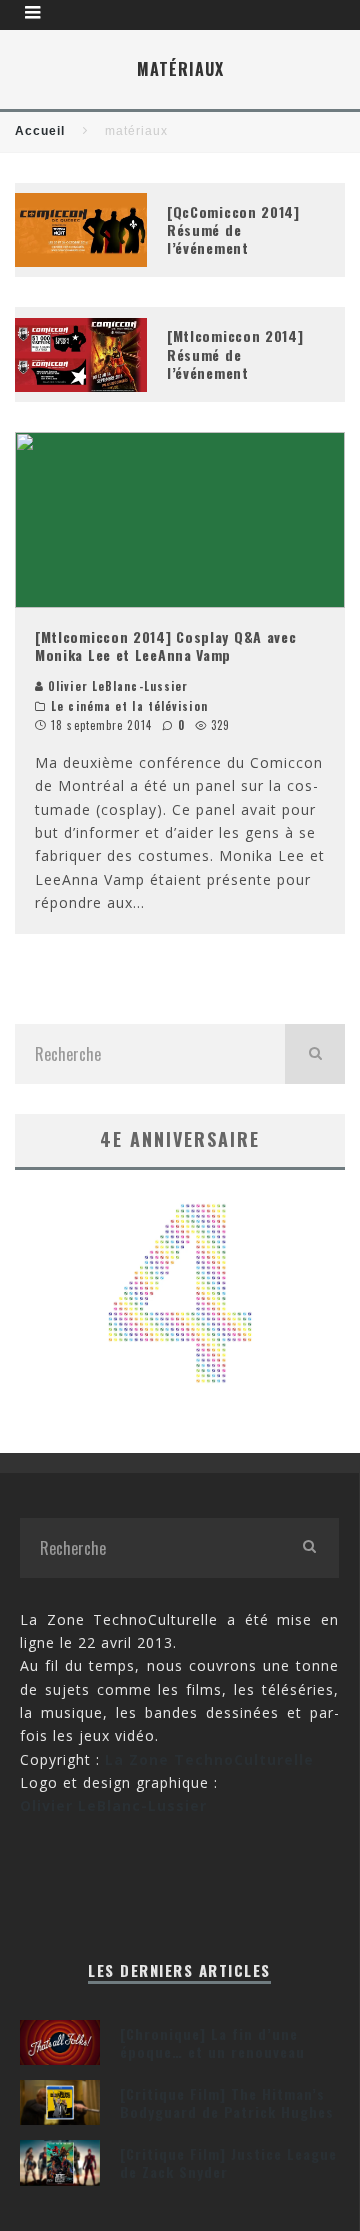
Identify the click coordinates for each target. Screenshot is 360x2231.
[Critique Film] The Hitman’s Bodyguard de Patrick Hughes (227, 2102)
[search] (315, 1054)
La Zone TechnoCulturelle (209, 1759)
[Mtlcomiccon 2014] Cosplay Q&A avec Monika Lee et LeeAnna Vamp (166, 645)
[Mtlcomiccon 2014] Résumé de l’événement (235, 353)
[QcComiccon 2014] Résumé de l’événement (233, 229)
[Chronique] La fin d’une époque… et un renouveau (212, 2042)
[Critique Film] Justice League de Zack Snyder (228, 2162)
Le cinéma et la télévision (129, 706)
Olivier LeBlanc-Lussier (116, 686)
